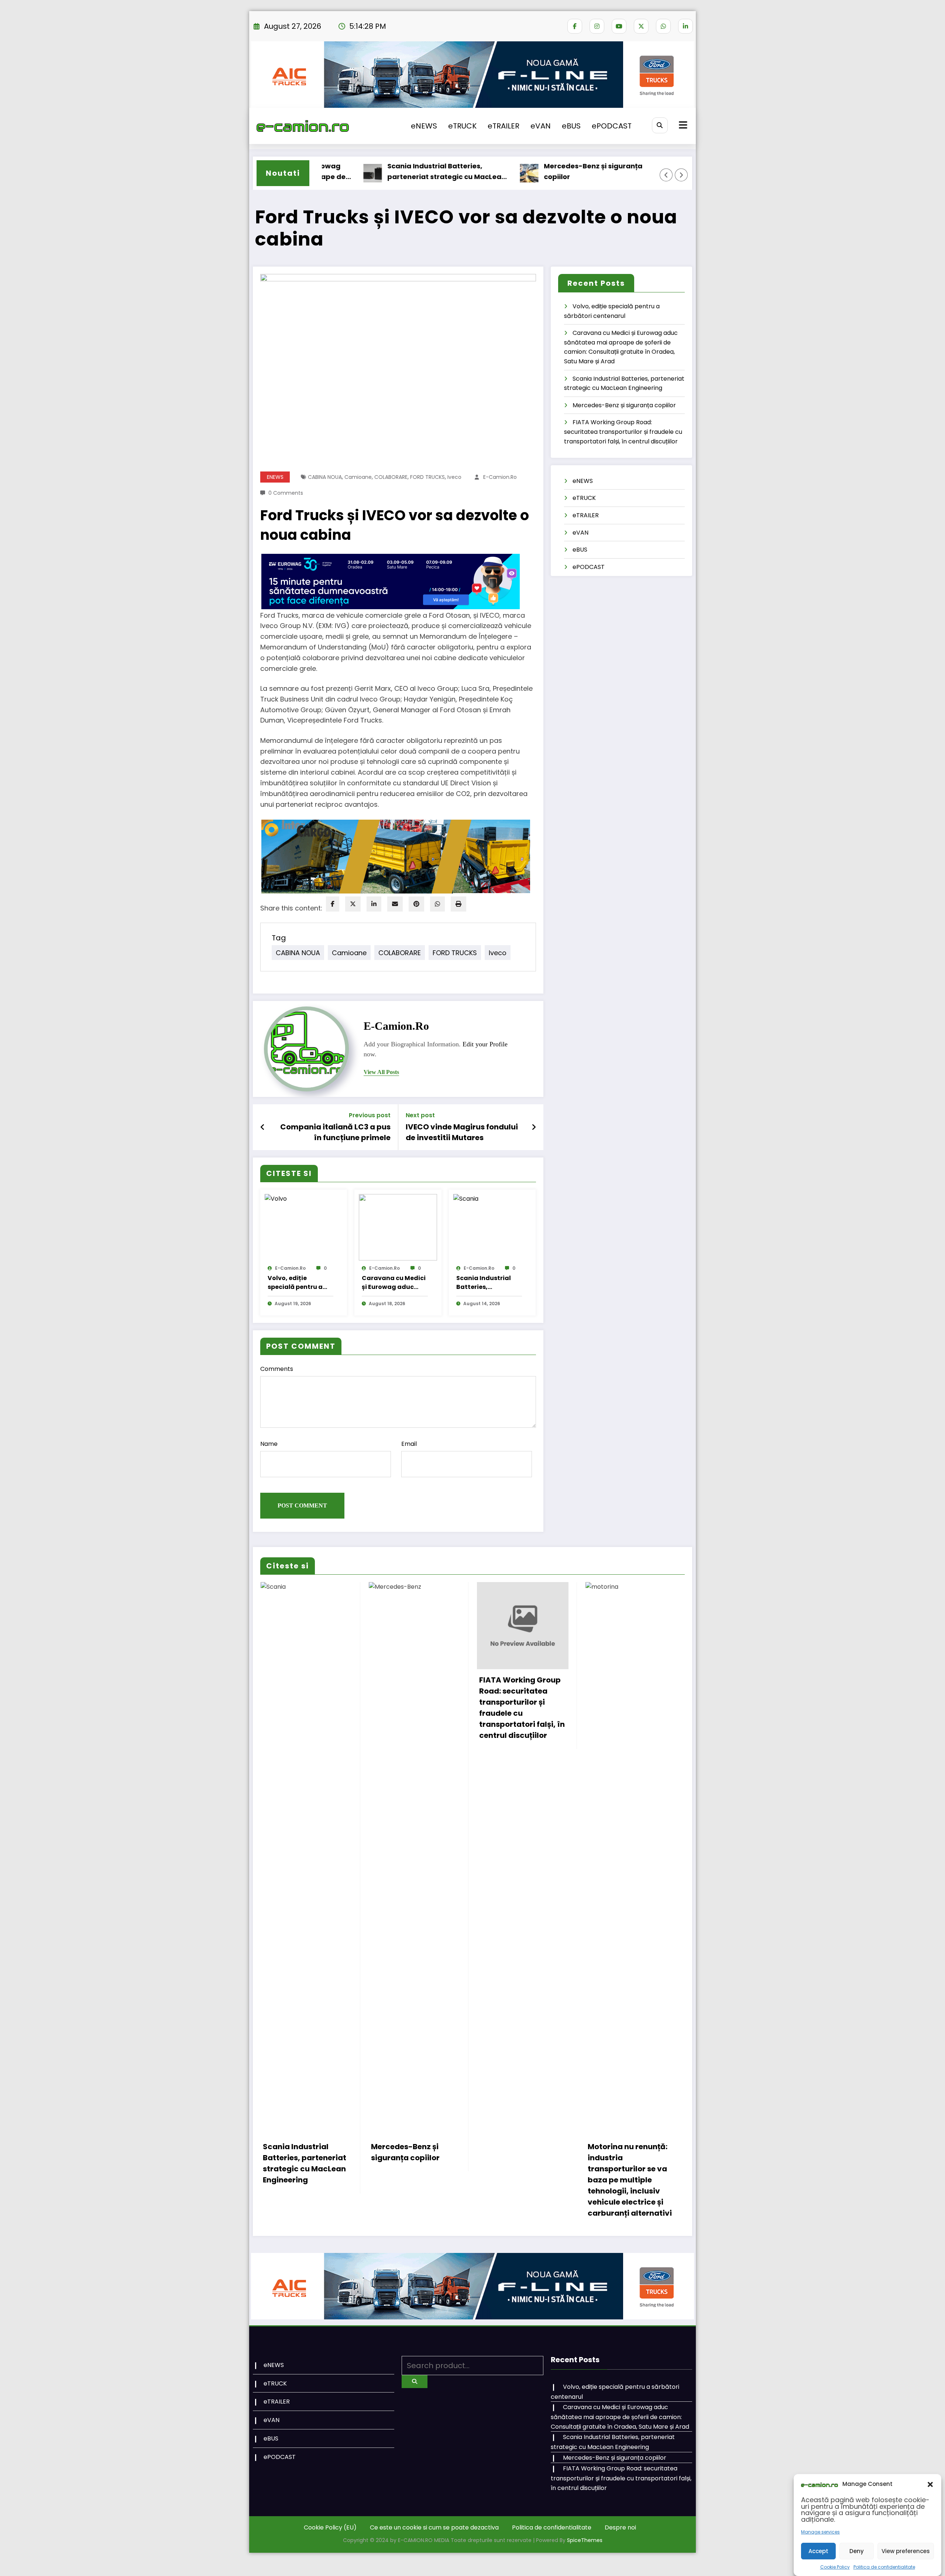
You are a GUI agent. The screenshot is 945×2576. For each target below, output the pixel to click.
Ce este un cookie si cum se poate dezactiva (434, 2527)
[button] (930, 2484)
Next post (420, 1115)
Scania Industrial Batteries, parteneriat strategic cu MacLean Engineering (375, 172)
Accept (818, 2551)
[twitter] (353, 904)
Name (269, 1444)
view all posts (381, 1072)
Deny (857, 2551)
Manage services (820, 2532)
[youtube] (619, 26)
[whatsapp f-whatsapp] (663, 26)
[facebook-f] (575, 26)
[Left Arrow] (666, 175)
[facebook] (333, 904)
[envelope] (395, 904)
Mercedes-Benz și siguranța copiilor (522, 171)
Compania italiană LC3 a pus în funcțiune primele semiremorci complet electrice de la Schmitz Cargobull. (331, 1132)
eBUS (571, 126)
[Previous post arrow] (263, 1127)
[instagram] (597, 26)
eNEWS (424, 126)
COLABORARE (391, 477)
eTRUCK (462, 126)
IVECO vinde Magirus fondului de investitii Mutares (462, 1132)
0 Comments (286, 493)
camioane (358, 477)
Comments (277, 1369)
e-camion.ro (500, 477)
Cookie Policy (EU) (330, 2527)
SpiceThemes (585, 2540)
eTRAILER (504, 126)
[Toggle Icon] (682, 126)
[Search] (660, 125)
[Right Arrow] (681, 175)
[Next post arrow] (534, 1127)
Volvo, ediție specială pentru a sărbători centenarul (300, 1283)
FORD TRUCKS (427, 477)
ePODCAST (612, 126)
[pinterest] (416, 904)
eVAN (541, 126)
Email (409, 1444)
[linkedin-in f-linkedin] (685, 26)
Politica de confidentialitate (884, 2567)
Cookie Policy (835, 2567)
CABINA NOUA (325, 477)
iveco (454, 477)
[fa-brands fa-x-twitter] (641, 26)
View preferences (906, 2551)
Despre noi (620, 2527)
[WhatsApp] (437, 904)
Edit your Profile (485, 1044)
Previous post (370, 1115)
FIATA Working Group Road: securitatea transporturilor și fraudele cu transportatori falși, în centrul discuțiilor (623, 432)
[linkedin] (374, 904)
